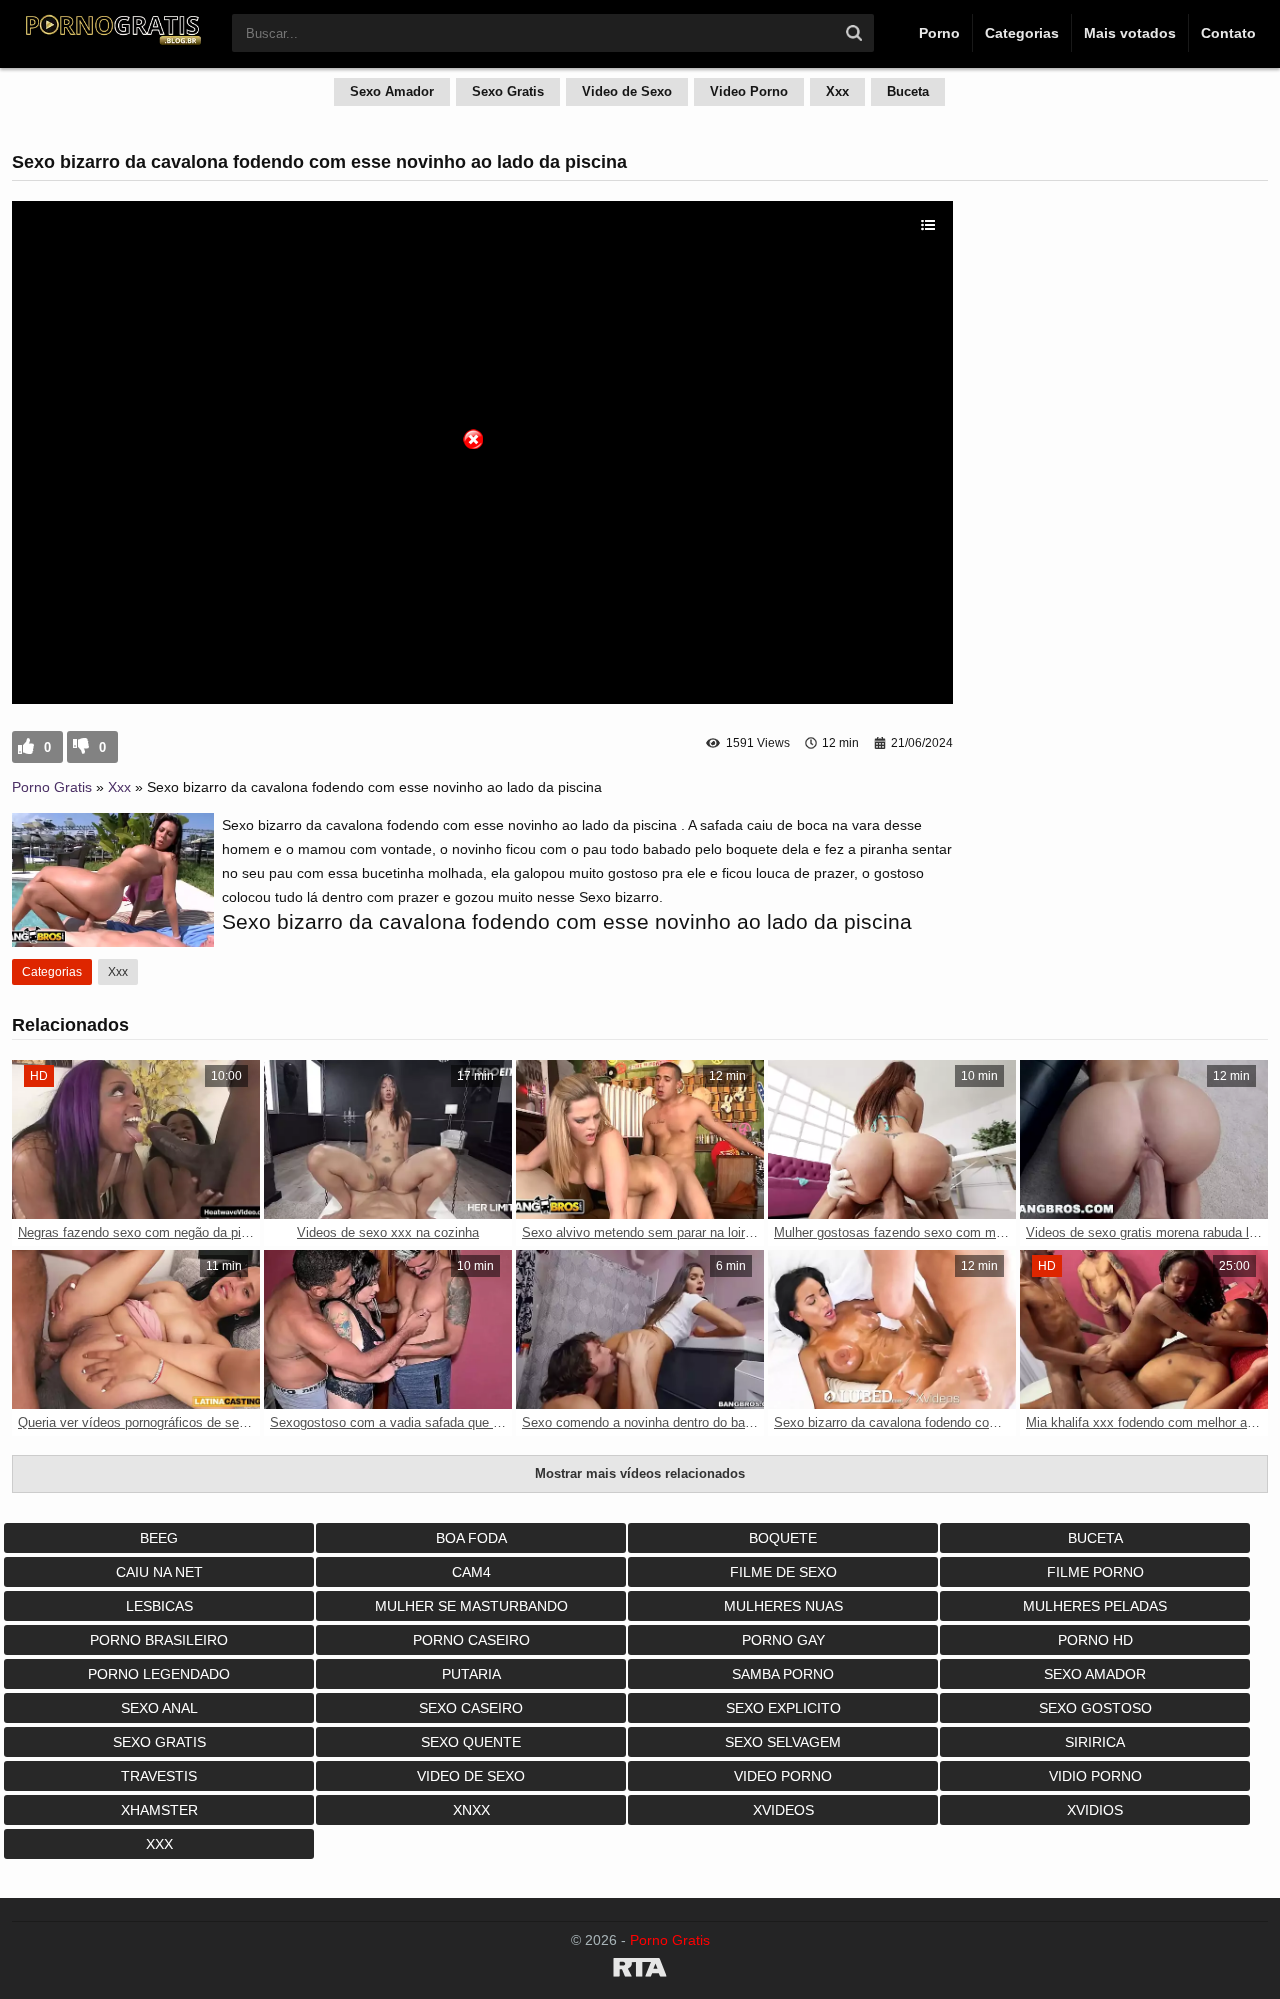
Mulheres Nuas (783, 1606)
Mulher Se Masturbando (471, 1606)
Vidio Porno (1095, 1776)
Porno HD (1095, 1640)
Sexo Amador (392, 91)
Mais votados (1130, 33)
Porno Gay (783, 1640)
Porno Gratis (52, 787)
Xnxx (471, 1810)
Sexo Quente (471, 1742)
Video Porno (749, 91)
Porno (939, 33)
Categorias (1022, 33)
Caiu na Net (159, 1572)
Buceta (908, 91)
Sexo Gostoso (1095, 1708)
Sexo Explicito (783, 1708)
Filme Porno (1095, 1572)
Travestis (159, 1776)
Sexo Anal (159, 1708)
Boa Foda (471, 1538)
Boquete (783, 1538)
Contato (1228, 33)
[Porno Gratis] (112, 42)
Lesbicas (159, 1606)
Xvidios (1095, 1810)
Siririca (1095, 1742)
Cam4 (471, 1572)
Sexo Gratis (508, 91)
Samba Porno (783, 1674)
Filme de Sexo (783, 1572)
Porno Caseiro (471, 1640)
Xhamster (159, 1810)
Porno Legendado (159, 1674)
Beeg (159, 1538)
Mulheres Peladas (1095, 1606)
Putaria (471, 1674)
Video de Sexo (627, 91)
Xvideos (783, 1810)
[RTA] (640, 1971)
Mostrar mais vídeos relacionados (640, 1473)
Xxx (837, 91)
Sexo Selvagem (783, 1742)
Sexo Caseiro (471, 1708)
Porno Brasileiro (159, 1640)
